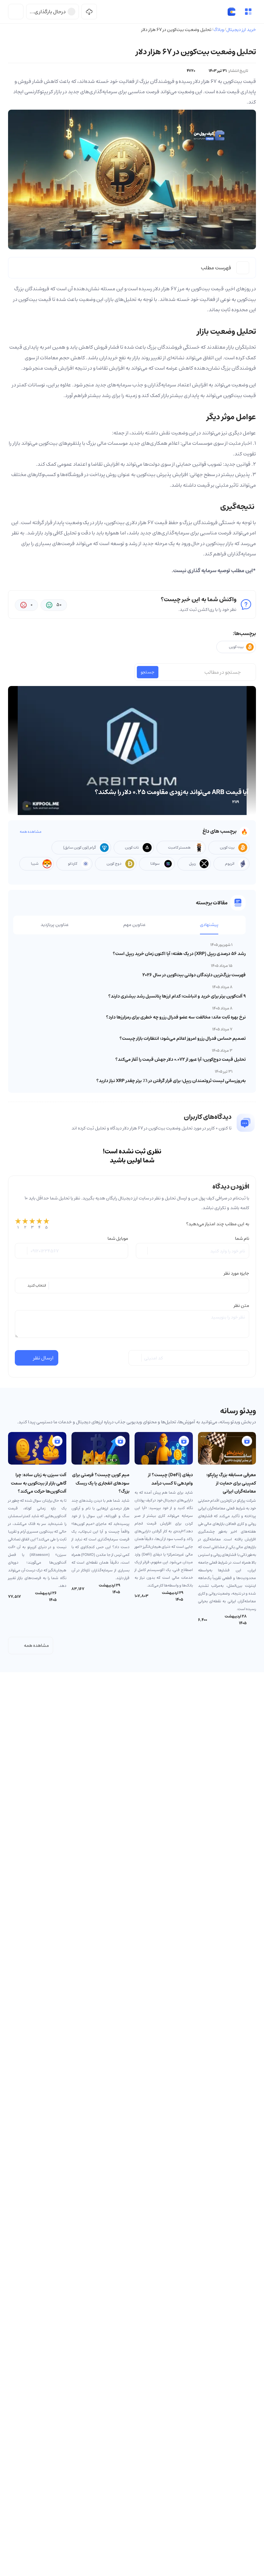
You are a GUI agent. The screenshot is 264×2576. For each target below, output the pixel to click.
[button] (248, 12)
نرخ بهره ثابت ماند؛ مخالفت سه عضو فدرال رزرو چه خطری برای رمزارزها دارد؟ (176, 1017)
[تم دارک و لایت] (16, 12)
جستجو (148, 672)
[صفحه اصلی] (231, 12)
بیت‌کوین (246, 299)
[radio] (18, 1224)
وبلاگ (219, 30)
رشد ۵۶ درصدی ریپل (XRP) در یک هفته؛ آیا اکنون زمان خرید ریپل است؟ (179, 954)
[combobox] (132, 1286)
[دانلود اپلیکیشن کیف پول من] (89, 12)
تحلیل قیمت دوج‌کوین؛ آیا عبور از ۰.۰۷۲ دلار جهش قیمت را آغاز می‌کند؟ (180, 1059)
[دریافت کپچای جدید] (136, 1358)
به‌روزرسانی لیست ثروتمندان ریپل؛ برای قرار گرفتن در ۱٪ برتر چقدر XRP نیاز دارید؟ (171, 1081)
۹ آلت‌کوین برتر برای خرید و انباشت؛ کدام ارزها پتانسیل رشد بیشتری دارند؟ (177, 996)
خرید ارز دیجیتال (241, 30)
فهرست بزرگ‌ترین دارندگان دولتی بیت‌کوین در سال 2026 (194, 975)
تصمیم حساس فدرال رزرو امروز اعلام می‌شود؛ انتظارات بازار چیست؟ (183, 1039)
